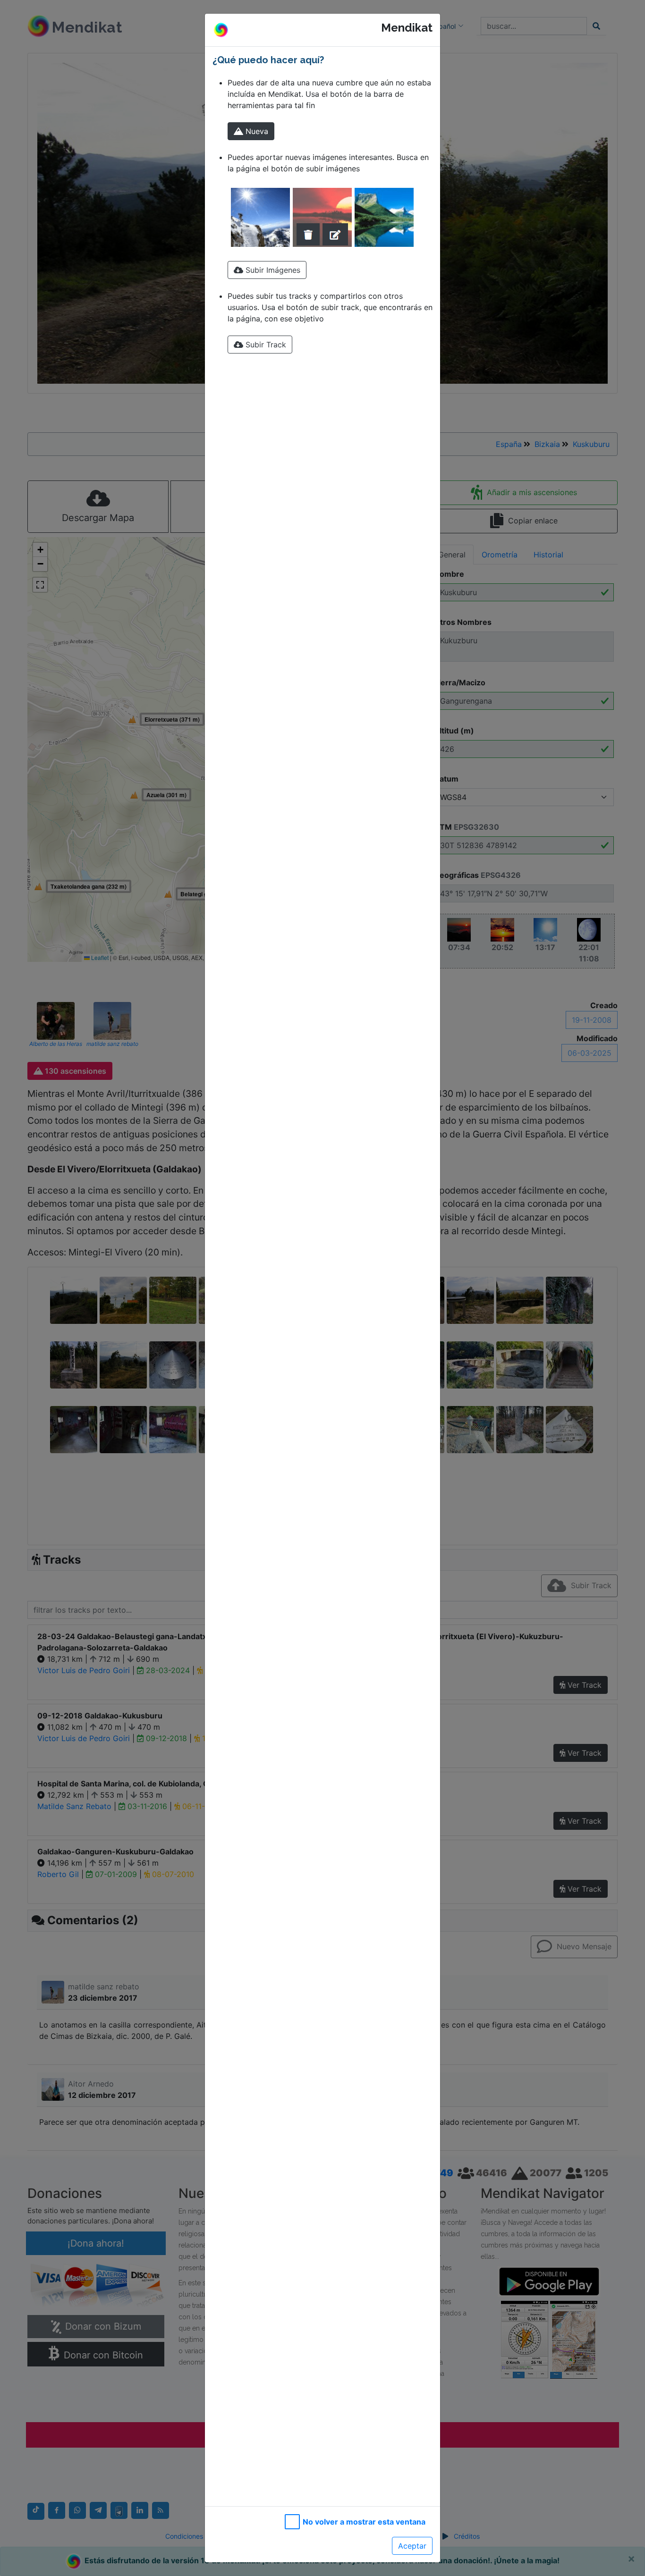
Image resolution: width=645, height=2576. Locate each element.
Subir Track (265, 345)
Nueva (256, 131)
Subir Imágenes (272, 270)
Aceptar (412, 2546)
